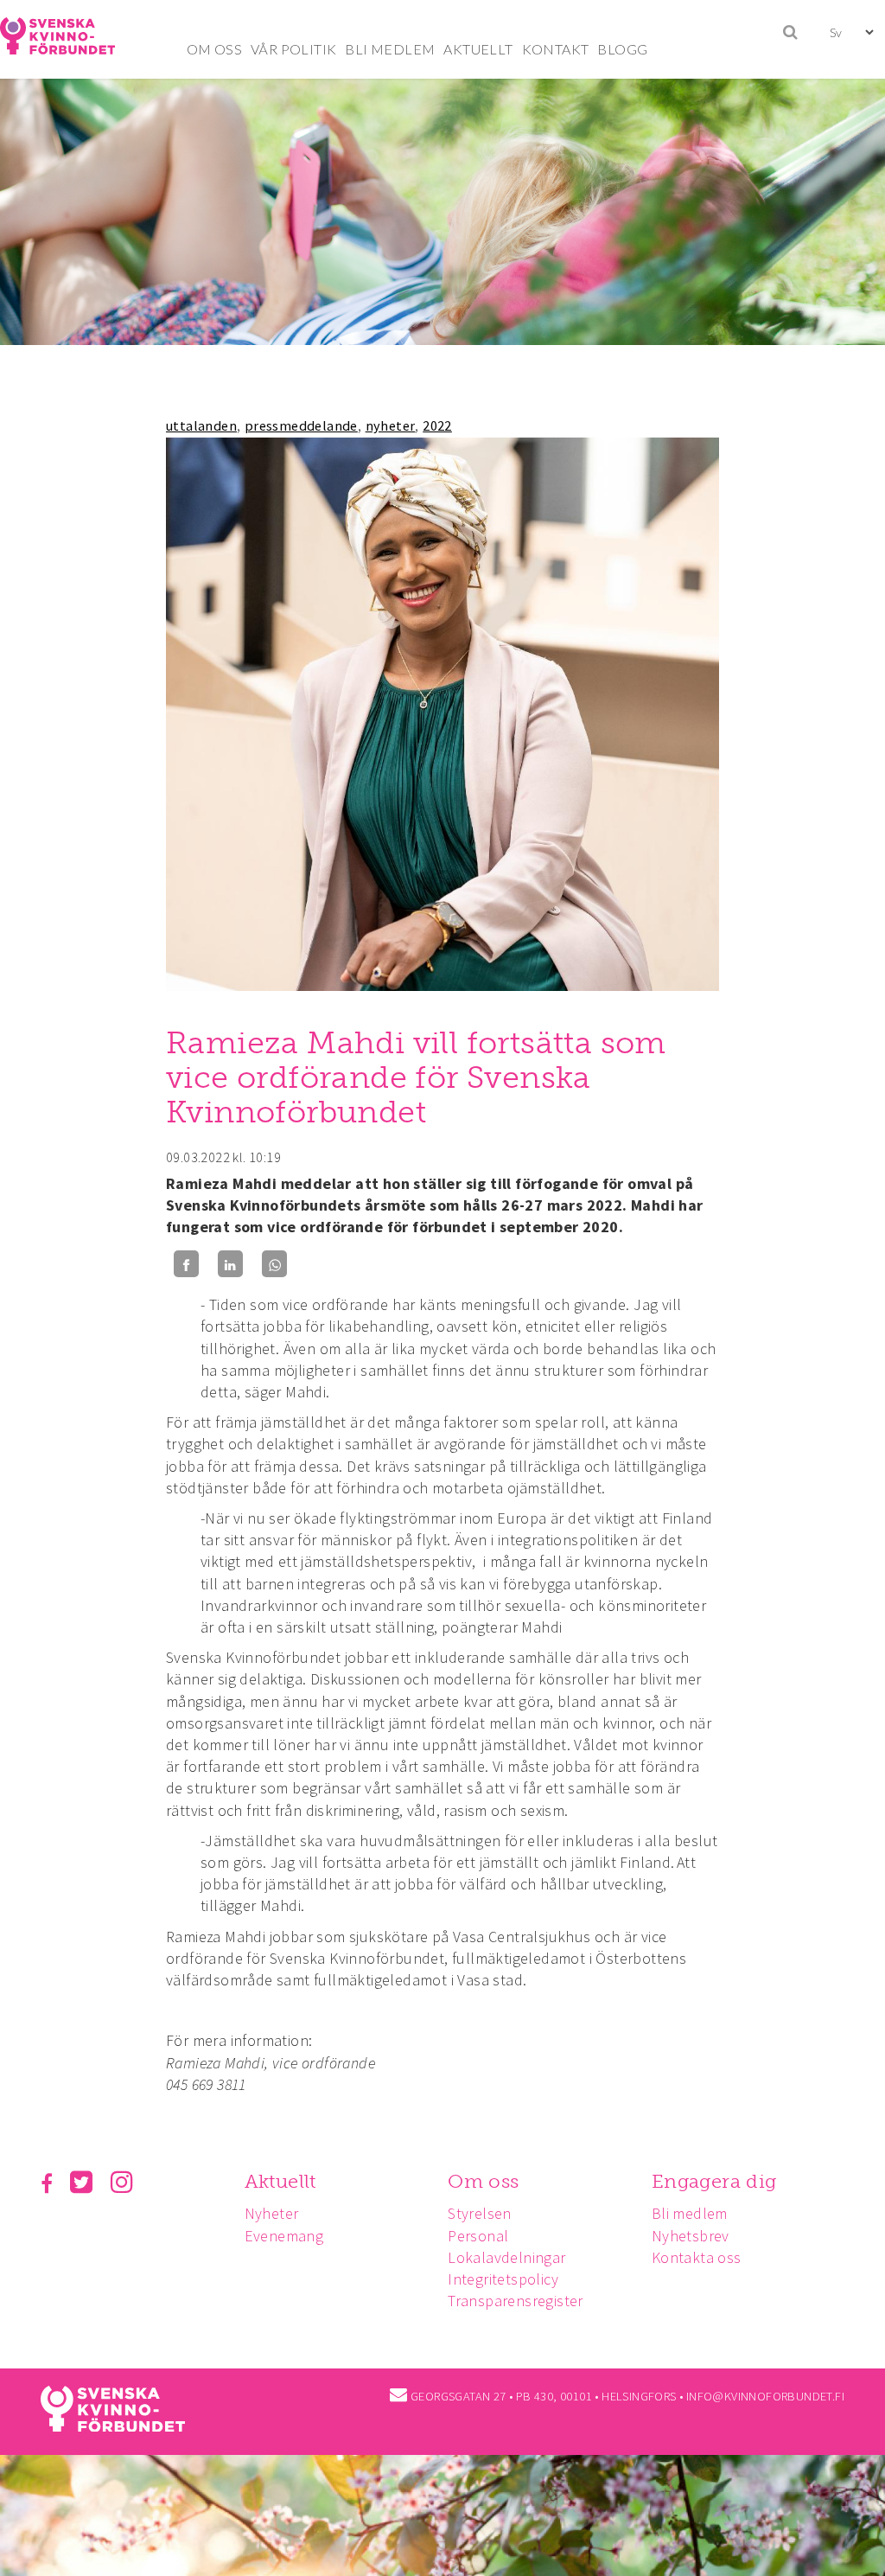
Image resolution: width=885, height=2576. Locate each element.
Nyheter (272, 2213)
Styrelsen (480, 2213)
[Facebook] (186, 1264)
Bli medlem (690, 2213)
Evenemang (284, 2236)
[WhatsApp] (274, 1264)
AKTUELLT (478, 49)
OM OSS (214, 49)
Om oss (483, 2181)
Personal (478, 2236)
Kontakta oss (697, 2257)
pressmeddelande (301, 425)
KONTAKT (556, 49)
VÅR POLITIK (293, 49)
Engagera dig (714, 2181)
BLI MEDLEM (390, 49)
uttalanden (201, 425)
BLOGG (622, 49)
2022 (437, 425)
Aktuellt (280, 2181)
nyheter (391, 425)
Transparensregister (516, 2301)
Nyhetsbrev (691, 2236)
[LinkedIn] (230, 1264)
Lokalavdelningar (506, 2257)
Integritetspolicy (503, 2279)
